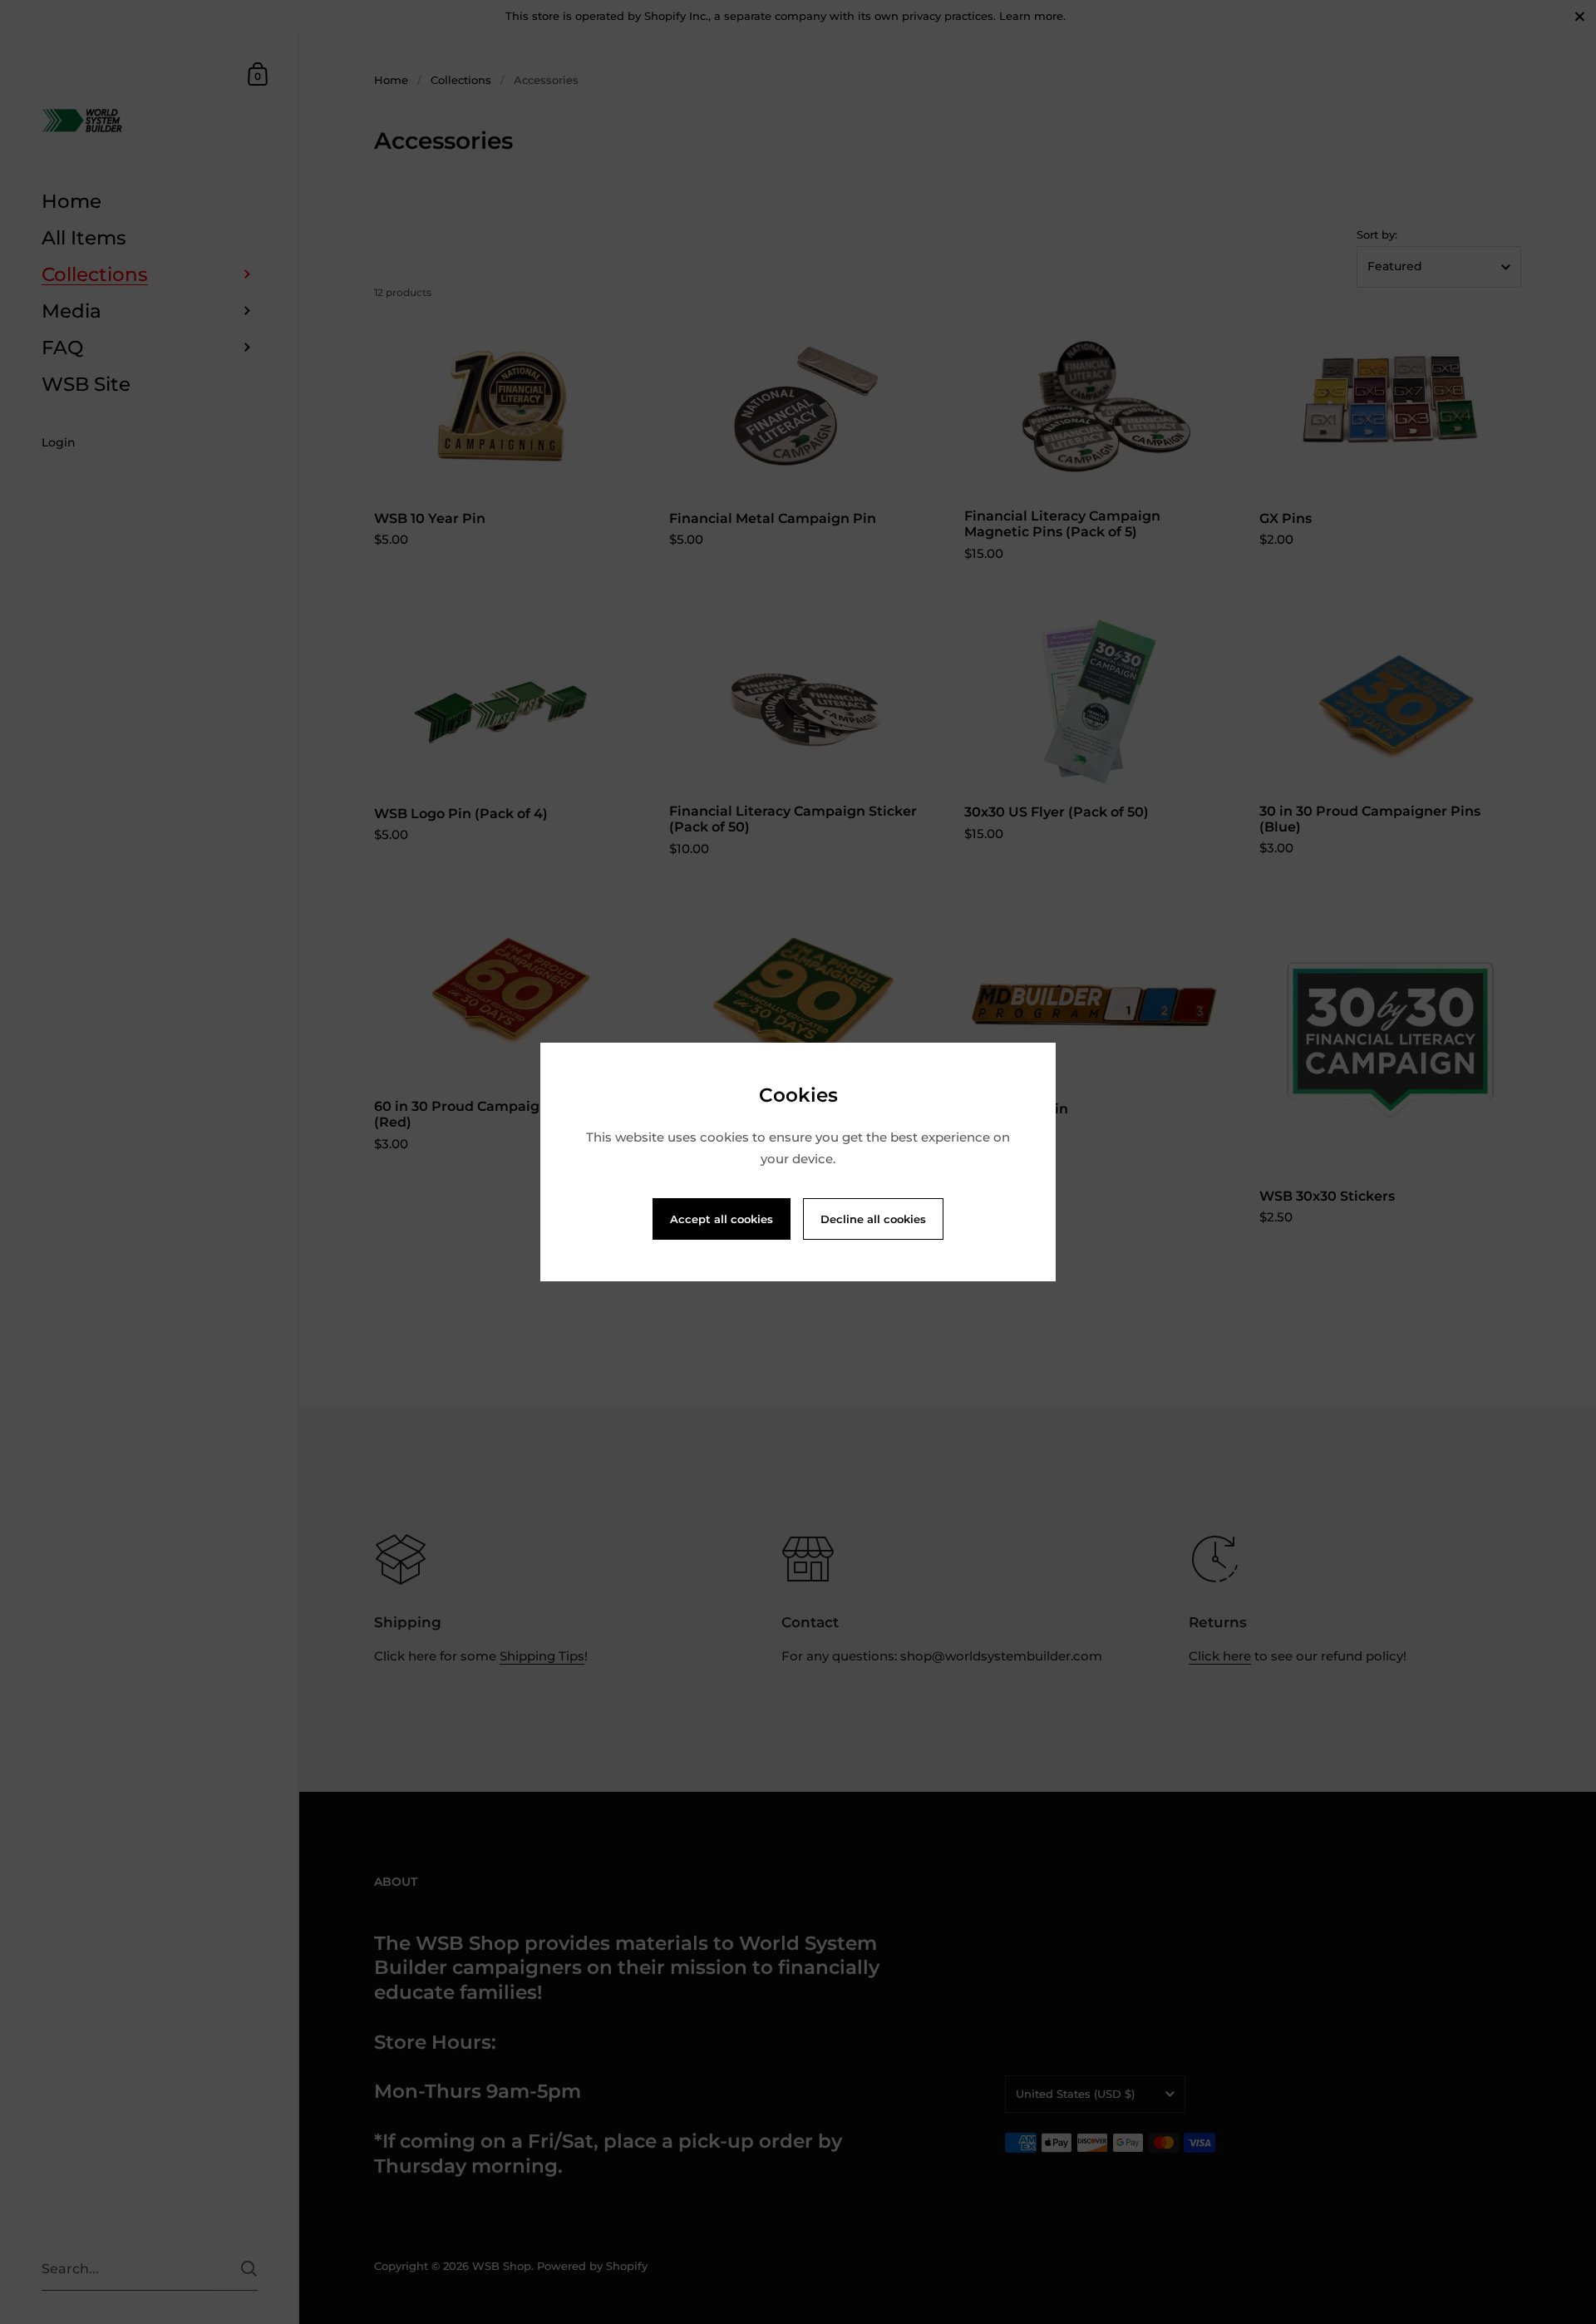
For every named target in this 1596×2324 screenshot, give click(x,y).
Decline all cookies (873, 1219)
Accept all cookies (722, 1219)
